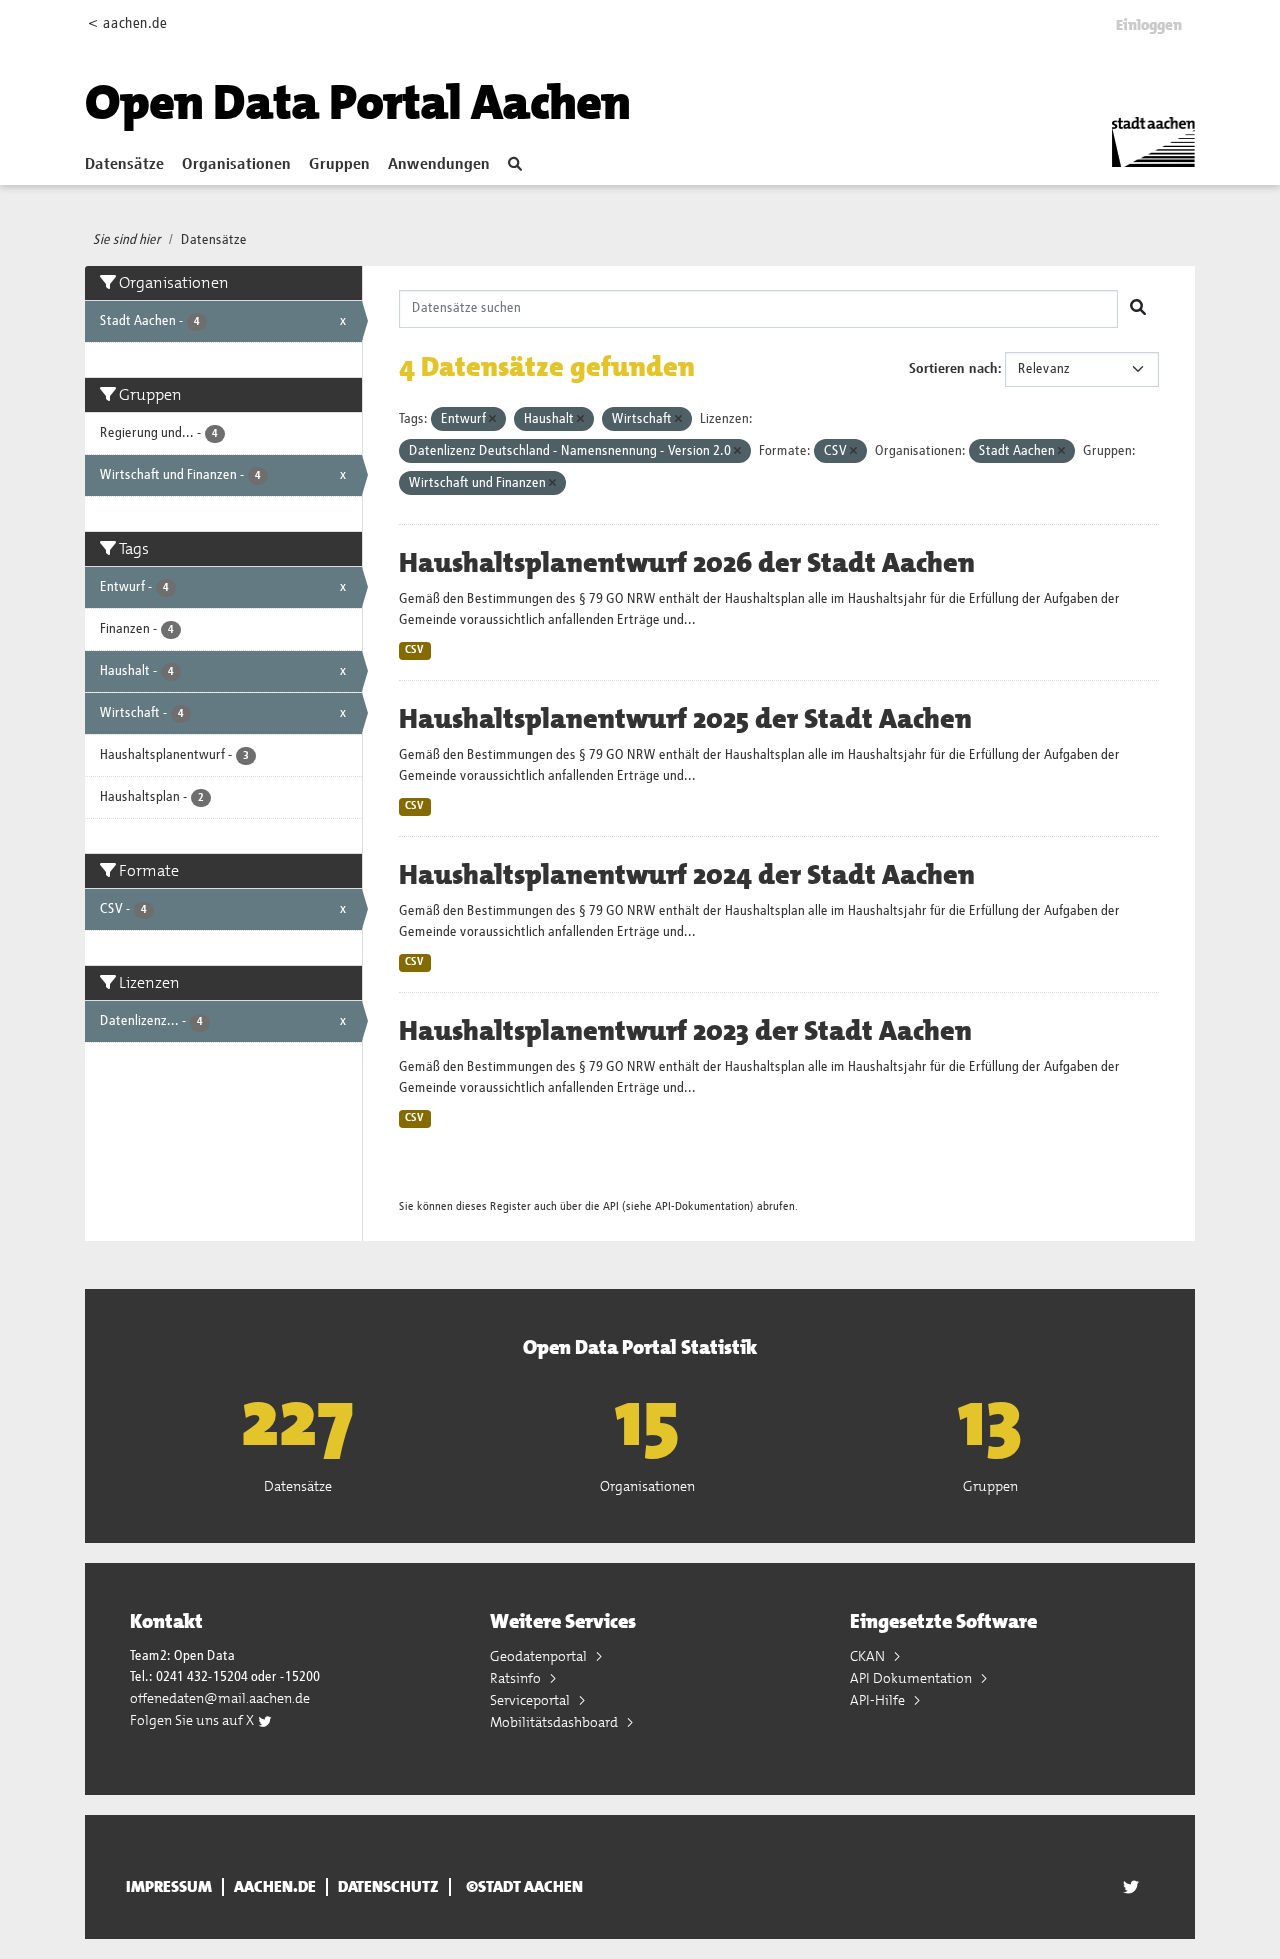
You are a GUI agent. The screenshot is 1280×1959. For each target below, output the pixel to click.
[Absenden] (1138, 309)
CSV (414, 650)
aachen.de (275, 1887)
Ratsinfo (517, 1678)
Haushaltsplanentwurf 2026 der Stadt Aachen (687, 563)
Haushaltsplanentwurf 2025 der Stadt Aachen (685, 719)
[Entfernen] (492, 419)
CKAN (869, 1656)
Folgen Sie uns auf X (193, 1720)
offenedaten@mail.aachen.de (220, 1698)
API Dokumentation (912, 1678)
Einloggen (1149, 25)
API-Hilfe (879, 1700)
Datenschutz (388, 1887)
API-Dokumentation (702, 1206)
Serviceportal (531, 1700)
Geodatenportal (540, 1656)
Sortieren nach (953, 369)
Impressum (169, 1887)
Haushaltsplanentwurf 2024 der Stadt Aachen (687, 875)
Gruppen (339, 165)
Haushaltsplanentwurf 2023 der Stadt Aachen (685, 1031)
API (611, 1206)
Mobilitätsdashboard (555, 1722)
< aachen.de (127, 23)
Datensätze (124, 165)
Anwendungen (439, 165)
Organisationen (236, 165)
